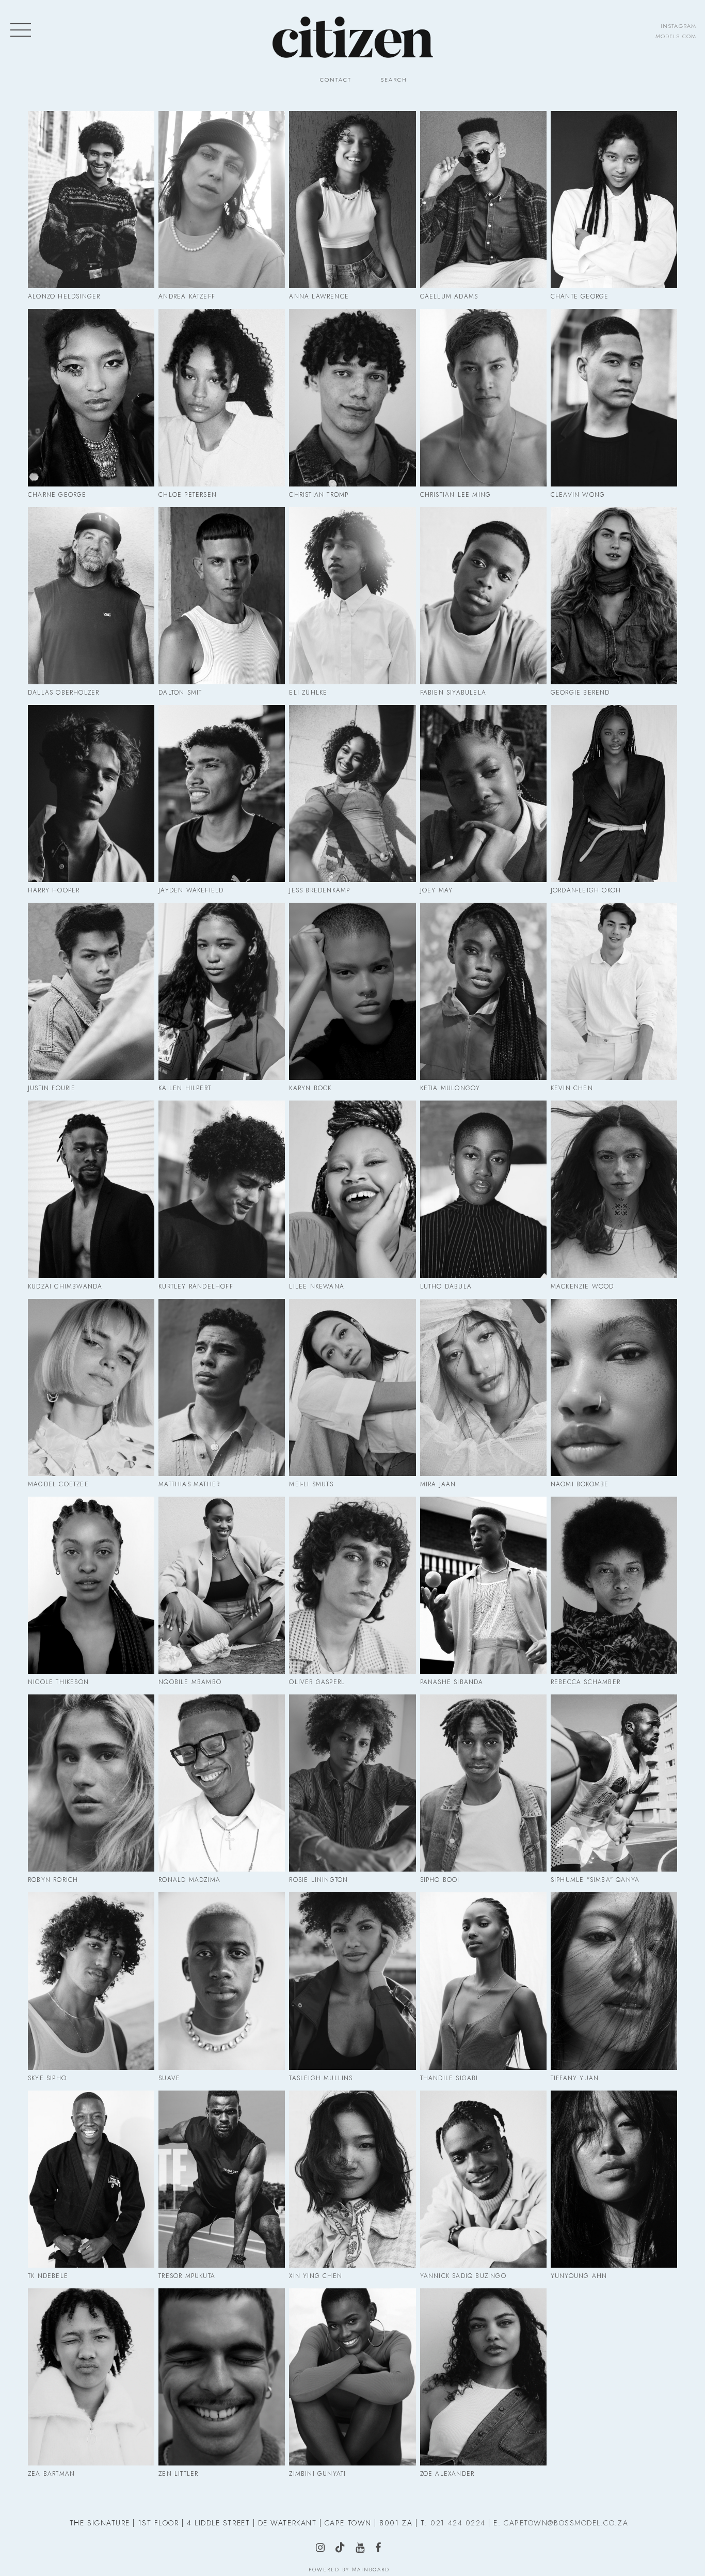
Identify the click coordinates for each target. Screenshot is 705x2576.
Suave (222, 1981)
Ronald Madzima (222, 1783)
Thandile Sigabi (483, 1981)
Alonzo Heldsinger (91, 200)
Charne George (91, 397)
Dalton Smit (222, 596)
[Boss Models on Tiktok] (344, 2548)
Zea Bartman (91, 2377)
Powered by (349, 2570)
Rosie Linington (352, 1783)
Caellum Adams (483, 200)
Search (394, 80)
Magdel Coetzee (91, 1387)
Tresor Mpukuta (222, 2179)
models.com (676, 36)
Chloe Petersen (222, 397)
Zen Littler (222, 2377)
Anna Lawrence (353, 200)
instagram (678, 26)
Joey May (483, 794)
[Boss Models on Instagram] (324, 2549)
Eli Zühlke (352, 596)
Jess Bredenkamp (352, 794)
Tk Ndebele (91, 2179)
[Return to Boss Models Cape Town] (353, 37)
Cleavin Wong (614, 397)
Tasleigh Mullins (352, 1981)
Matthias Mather (222, 1387)
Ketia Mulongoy (483, 991)
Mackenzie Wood (614, 1189)
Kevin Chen (614, 991)
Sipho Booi (483, 1783)
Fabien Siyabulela (483, 596)
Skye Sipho (91, 1981)
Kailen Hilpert (222, 991)
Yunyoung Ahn (614, 2179)
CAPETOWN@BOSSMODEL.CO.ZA (566, 2523)
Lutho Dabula (483, 1189)
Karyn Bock (352, 991)
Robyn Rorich (91, 1783)
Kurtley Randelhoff (222, 1189)
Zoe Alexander (483, 2377)
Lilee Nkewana (353, 1189)
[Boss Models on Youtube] (364, 2549)
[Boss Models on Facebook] (382, 2549)
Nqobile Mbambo (222, 1585)
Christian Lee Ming (483, 397)
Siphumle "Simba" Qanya (614, 1783)
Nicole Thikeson (91, 1585)
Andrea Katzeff (222, 200)
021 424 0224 (458, 2523)
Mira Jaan (483, 1387)
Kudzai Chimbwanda (91, 1189)
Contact (336, 80)
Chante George (614, 200)
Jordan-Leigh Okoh (614, 794)
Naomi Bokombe (614, 1387)
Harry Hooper (91, 794)
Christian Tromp (352, 397)
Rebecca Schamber (614, 1585)
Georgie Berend (614, 596)
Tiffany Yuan (614, 1981)
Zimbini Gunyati (352, 2377)
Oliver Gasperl (352, 1585)
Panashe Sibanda (483, 1585)
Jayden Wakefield (222, 794)
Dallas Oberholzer (91, 596)
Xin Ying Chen (353, 2179)
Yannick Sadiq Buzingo (483, 2179)
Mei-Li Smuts (352, 1387)
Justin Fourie (91, 991)
